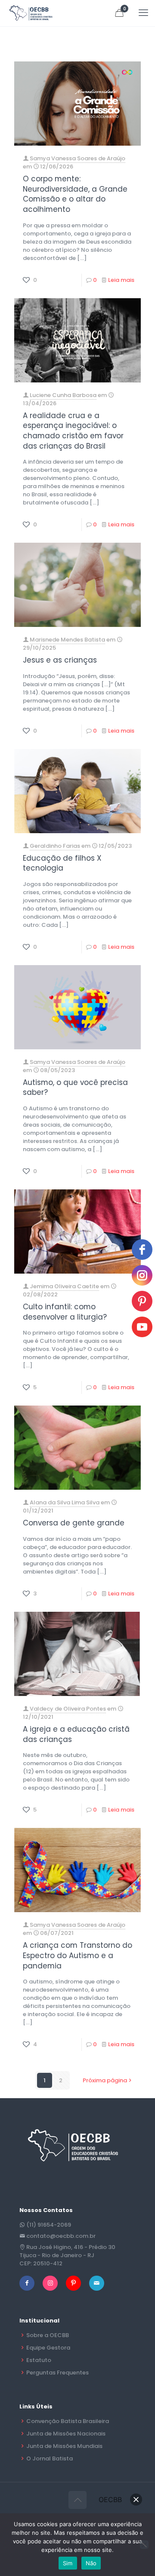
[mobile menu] (143, 13)
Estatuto (39, 2360)
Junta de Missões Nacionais (66, 2434)
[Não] (144, 2545)
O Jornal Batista (50, 2458)
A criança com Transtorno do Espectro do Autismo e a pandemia (77, 1955)
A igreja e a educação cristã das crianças (76, 1734)
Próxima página (105, 2080)
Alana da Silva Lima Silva (65, 1502)
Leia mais (121, 280)
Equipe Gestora (48, 2348)
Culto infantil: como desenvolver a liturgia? (65, 1312)
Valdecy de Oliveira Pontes (68, 1709)
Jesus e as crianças (60, 660)
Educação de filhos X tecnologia (62, 863)
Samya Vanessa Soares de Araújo (77, 158)
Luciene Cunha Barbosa (63, 395)
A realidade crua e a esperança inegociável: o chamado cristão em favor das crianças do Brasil (73, 431)
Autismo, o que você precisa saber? (75, 1088)
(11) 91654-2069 (49, 2225)
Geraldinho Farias (55, 846)
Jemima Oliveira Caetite (64, 1286)
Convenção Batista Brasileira (68, 2421)
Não (91, 2563)
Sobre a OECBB (48, 2335)
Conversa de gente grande (74, 1523)
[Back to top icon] (77, 2500)
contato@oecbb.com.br (61, 2236)
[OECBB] (31, 13)
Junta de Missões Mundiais (64, 2446)
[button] (136, 2500)
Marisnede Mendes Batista (67, 640)
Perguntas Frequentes (57, 2373)
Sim (68, 2563)
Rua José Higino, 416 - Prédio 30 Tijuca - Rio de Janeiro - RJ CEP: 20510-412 (67, 2255)
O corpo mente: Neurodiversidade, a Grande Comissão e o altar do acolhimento (75, 194)
